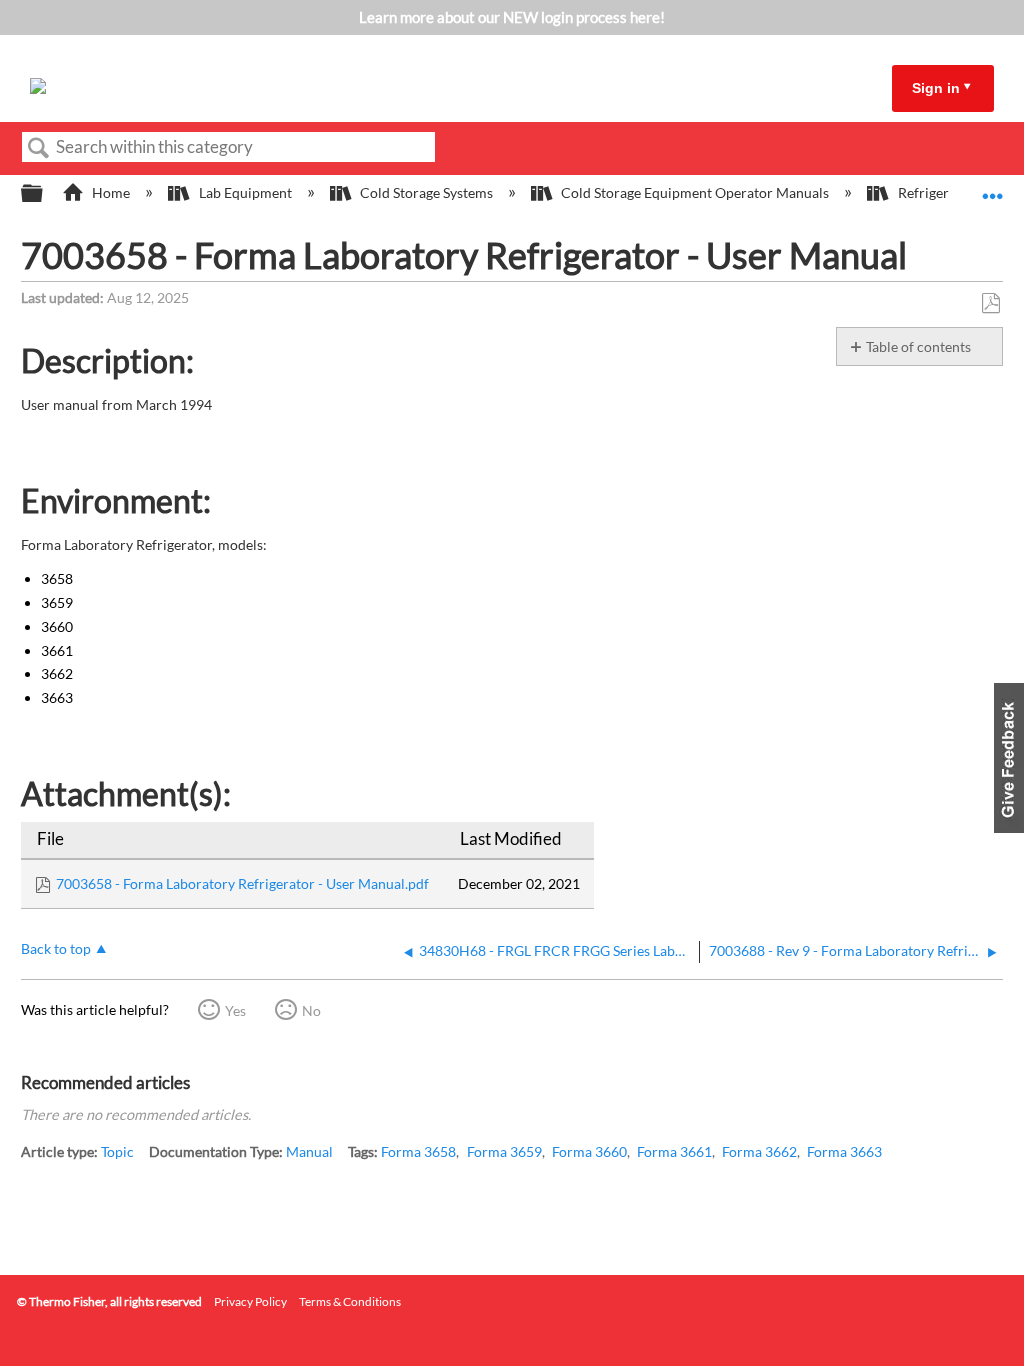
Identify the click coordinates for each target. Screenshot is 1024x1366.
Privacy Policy (250, 1301)
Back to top (56, 949)
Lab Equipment (245, 192)
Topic (117, 1151)
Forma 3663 (844, 1151)
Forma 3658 (418, 1151)
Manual (309, 1151)
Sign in (936, 88)
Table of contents (918, 346)
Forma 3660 (589, 1151)
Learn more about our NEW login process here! (512, 17)
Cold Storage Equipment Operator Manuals (695, 192)
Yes (235, 1010)
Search (39, 148)
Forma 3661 (674, 1151)
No (311, 1010)
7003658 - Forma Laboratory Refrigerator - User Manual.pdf (242, 883)
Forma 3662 (759, 1151)
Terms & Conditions (350, 1301)
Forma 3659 (504, 1151)
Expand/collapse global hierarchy (45, 194)
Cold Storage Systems (426, 192)
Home (111, 192)
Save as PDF (990, 303)
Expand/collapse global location (993, 187)
